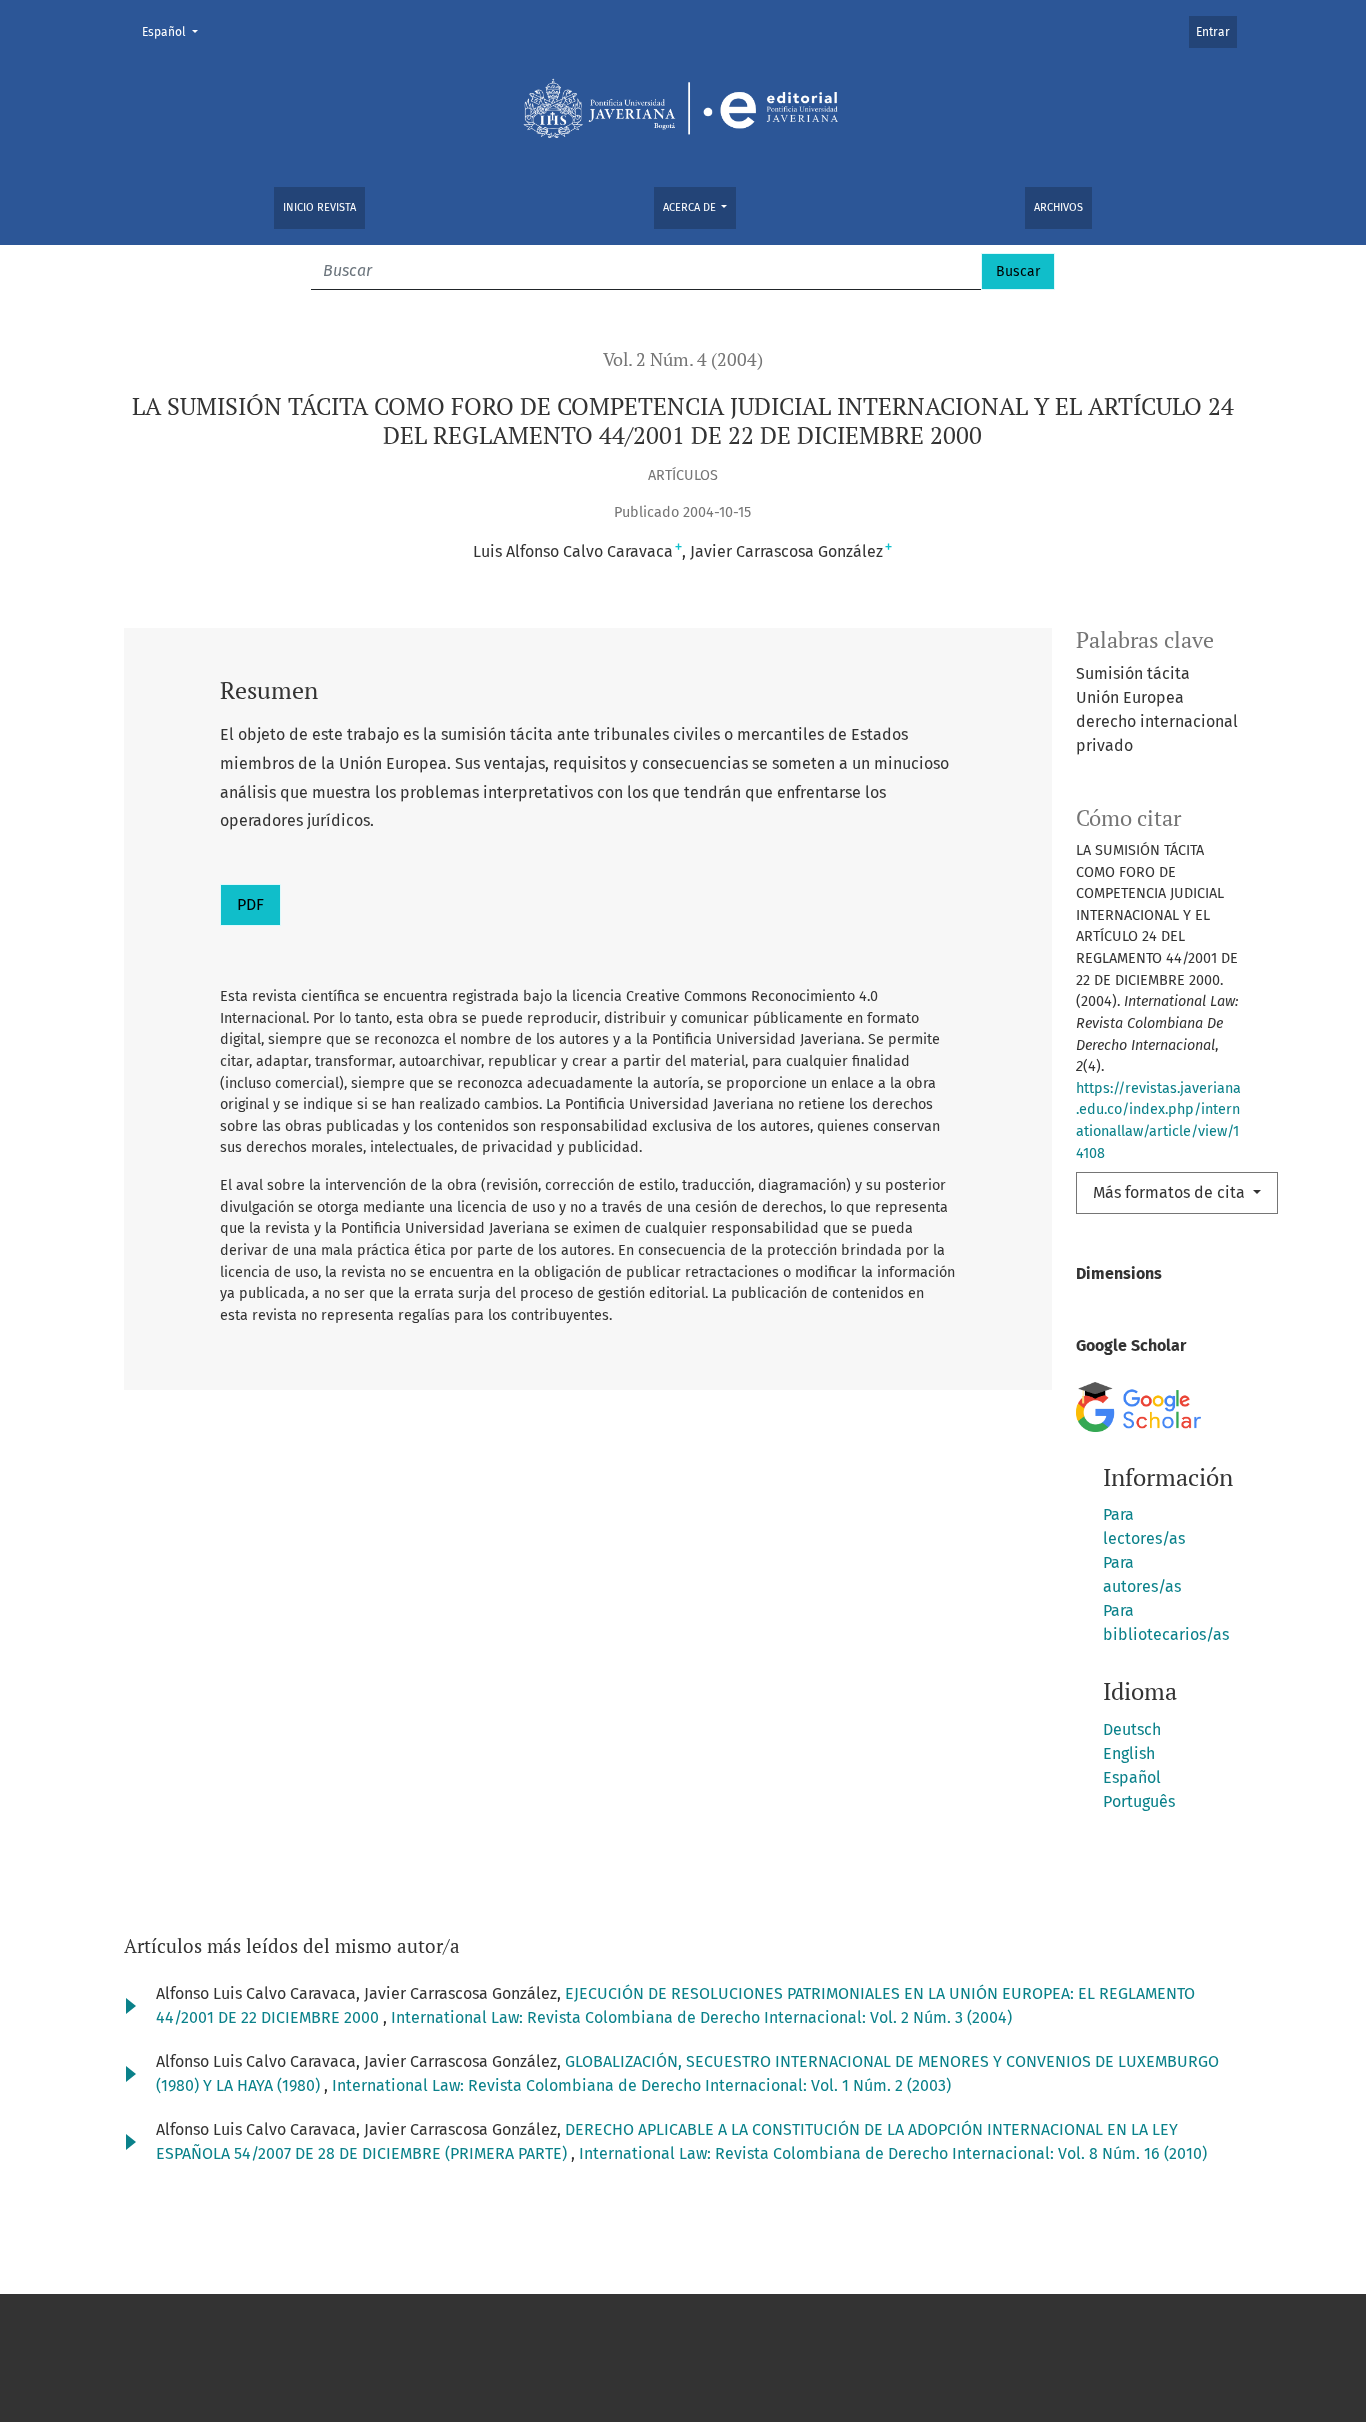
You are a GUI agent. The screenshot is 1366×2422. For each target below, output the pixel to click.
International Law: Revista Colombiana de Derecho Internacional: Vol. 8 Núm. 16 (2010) (893, 2153)
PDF (250, 904)
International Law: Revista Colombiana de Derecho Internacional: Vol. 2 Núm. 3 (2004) (701, 2017)
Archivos (1058, 207)
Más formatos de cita (1171, 1192)
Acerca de (691, 207)
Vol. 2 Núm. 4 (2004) (683, 359)
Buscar (1018, 271)
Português (1139, 1801)
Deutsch (1132, 1729)
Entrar (1213, 32)
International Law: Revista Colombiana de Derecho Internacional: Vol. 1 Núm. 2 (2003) (641, 2085)
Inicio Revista (319, 207)
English (1129, 1753)
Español (176, 31)
